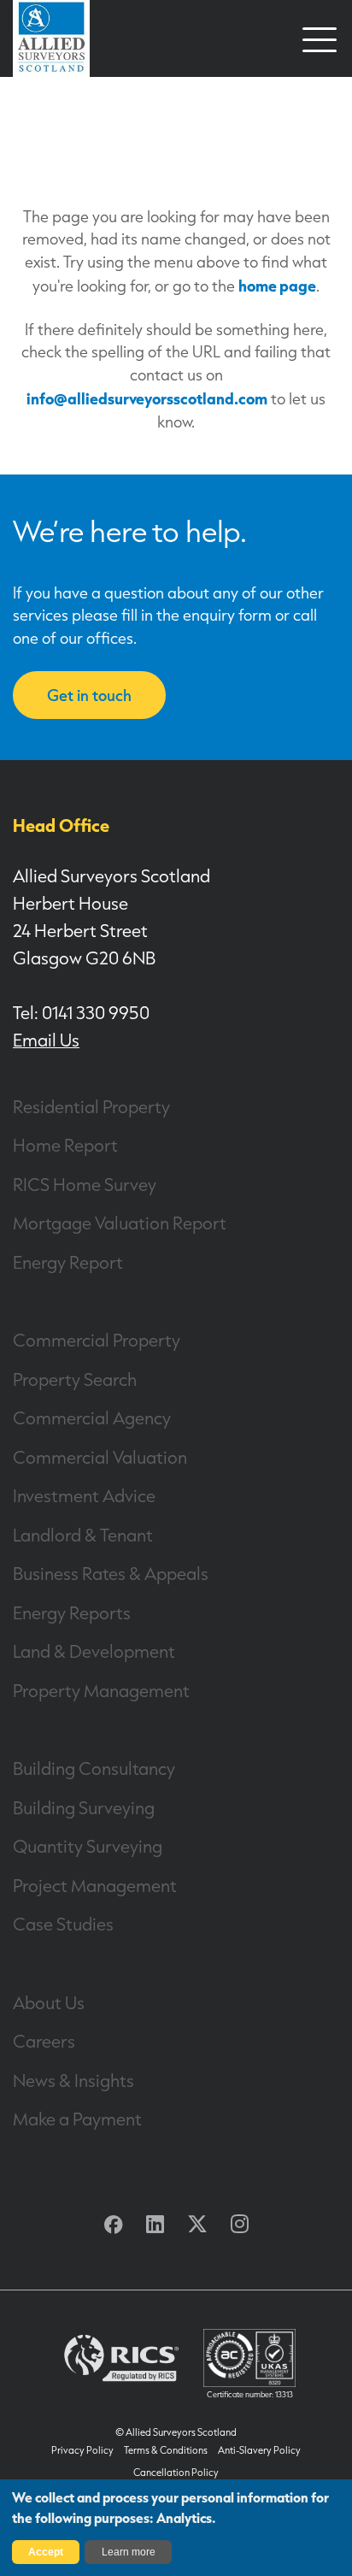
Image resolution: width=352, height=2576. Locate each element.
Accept (46, 2552)
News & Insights (73, 2080)
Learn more (129, 2552)
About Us (49, 2002)
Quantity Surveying (88, 1846)
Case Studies (63, 1924)
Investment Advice (84, 1495)
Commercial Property (97, 1340)
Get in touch (89, 695)
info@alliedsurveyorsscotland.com (147, 398)
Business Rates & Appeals (111, 1573)
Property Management (101, 1690)
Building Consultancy (94, 1768)
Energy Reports (72, 1612)
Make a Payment (77, 2119)
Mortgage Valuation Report (120, 1223)
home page (277, 285)
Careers (44, 2041)
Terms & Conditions (166, 2450)
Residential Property (91, 1106)
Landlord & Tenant (83, 1535)
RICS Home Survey (85, 1184)
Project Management (95, 1885)
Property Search (75, 1379)
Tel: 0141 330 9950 (81, 1012)
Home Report (65, 1145)
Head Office (61, 825)
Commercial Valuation (100, 1457)
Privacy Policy (82, 2450)
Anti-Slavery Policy (259, 2450)
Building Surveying (84, 1807)
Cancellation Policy (176, 2473)
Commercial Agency (92, 1418)
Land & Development (94, 1651)
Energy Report (68, 1262)
